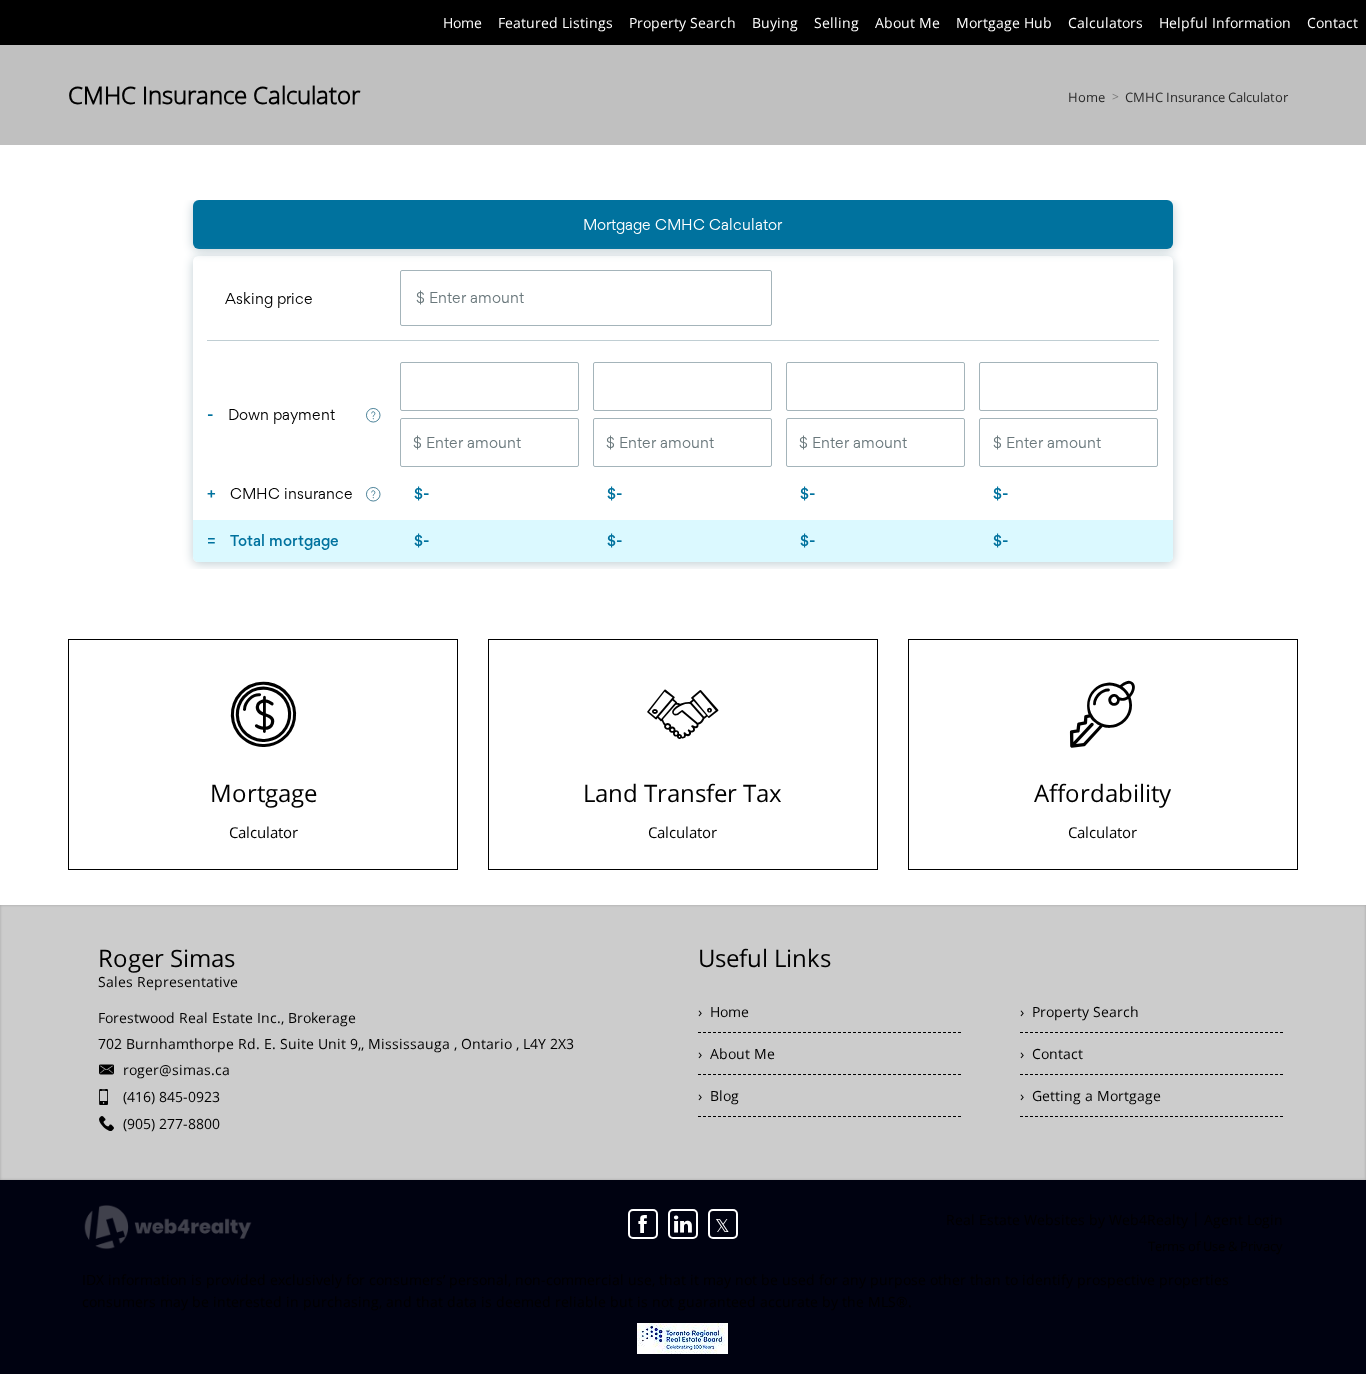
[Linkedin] (683, 1224)
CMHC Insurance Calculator (1206, 97)
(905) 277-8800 (171, 1123)
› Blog (718, 1095)
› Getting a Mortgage (1090, 1095)
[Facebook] (643, 1224)
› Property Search (1079, 1011)
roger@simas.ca (176, 1069)
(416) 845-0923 (171, 1096)
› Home (723, 1011)
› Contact (1051, 1053)
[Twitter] (723, 1224)
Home (1086, 97)
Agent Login (1243, 1219)
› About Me (736, 1053)
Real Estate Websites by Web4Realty (1067, 1219)
